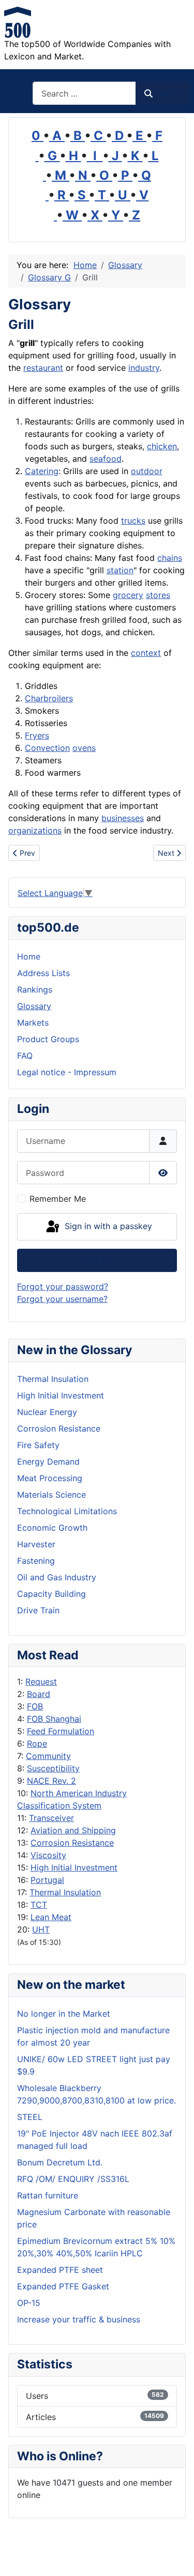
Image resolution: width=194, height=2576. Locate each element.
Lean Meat (51, 1917)
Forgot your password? (63, 1286)
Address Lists (43, 973)
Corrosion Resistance (72, 1843)
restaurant (43, 368)
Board (39, 1694)
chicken (162, 446)
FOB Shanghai (54, 1719)
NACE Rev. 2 (51, 1781)
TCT (39, 1905)
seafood (106, 459)
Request (41, 1682)
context (146, 653)
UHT (41, 1929)
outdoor (147, 471)
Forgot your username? (62, 1299)
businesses (123, 818)
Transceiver (51, 1818)
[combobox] (84, 93)
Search (168, 93)
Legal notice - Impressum (67, 1072)
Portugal (47, 1880)
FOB (35, 1706)
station (120, 570)
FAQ (25, 1056)
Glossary (34, 1006)
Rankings (35, 989)
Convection (47, 748)
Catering (42, 471)
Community (48, 1756)
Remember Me (58, 1199)
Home (29, 956)
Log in (97, 1261)
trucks (133, 521)
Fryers (37, 735)
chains (170, 558)
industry (144, 368)
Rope (37, 1743)
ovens (84, 748)
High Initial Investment (74, 1867)
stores (158, 595)
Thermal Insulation (65, 1892)
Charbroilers (49, 698)
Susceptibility (53, 1768)
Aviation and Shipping (73, 1830)
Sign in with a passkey (107, 1226)
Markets (33, 1023)
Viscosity (48, 1855)
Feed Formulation (61, 1731)
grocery (128, 595)
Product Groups (48, 1039)
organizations (35, 830)
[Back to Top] (176, 2557)
